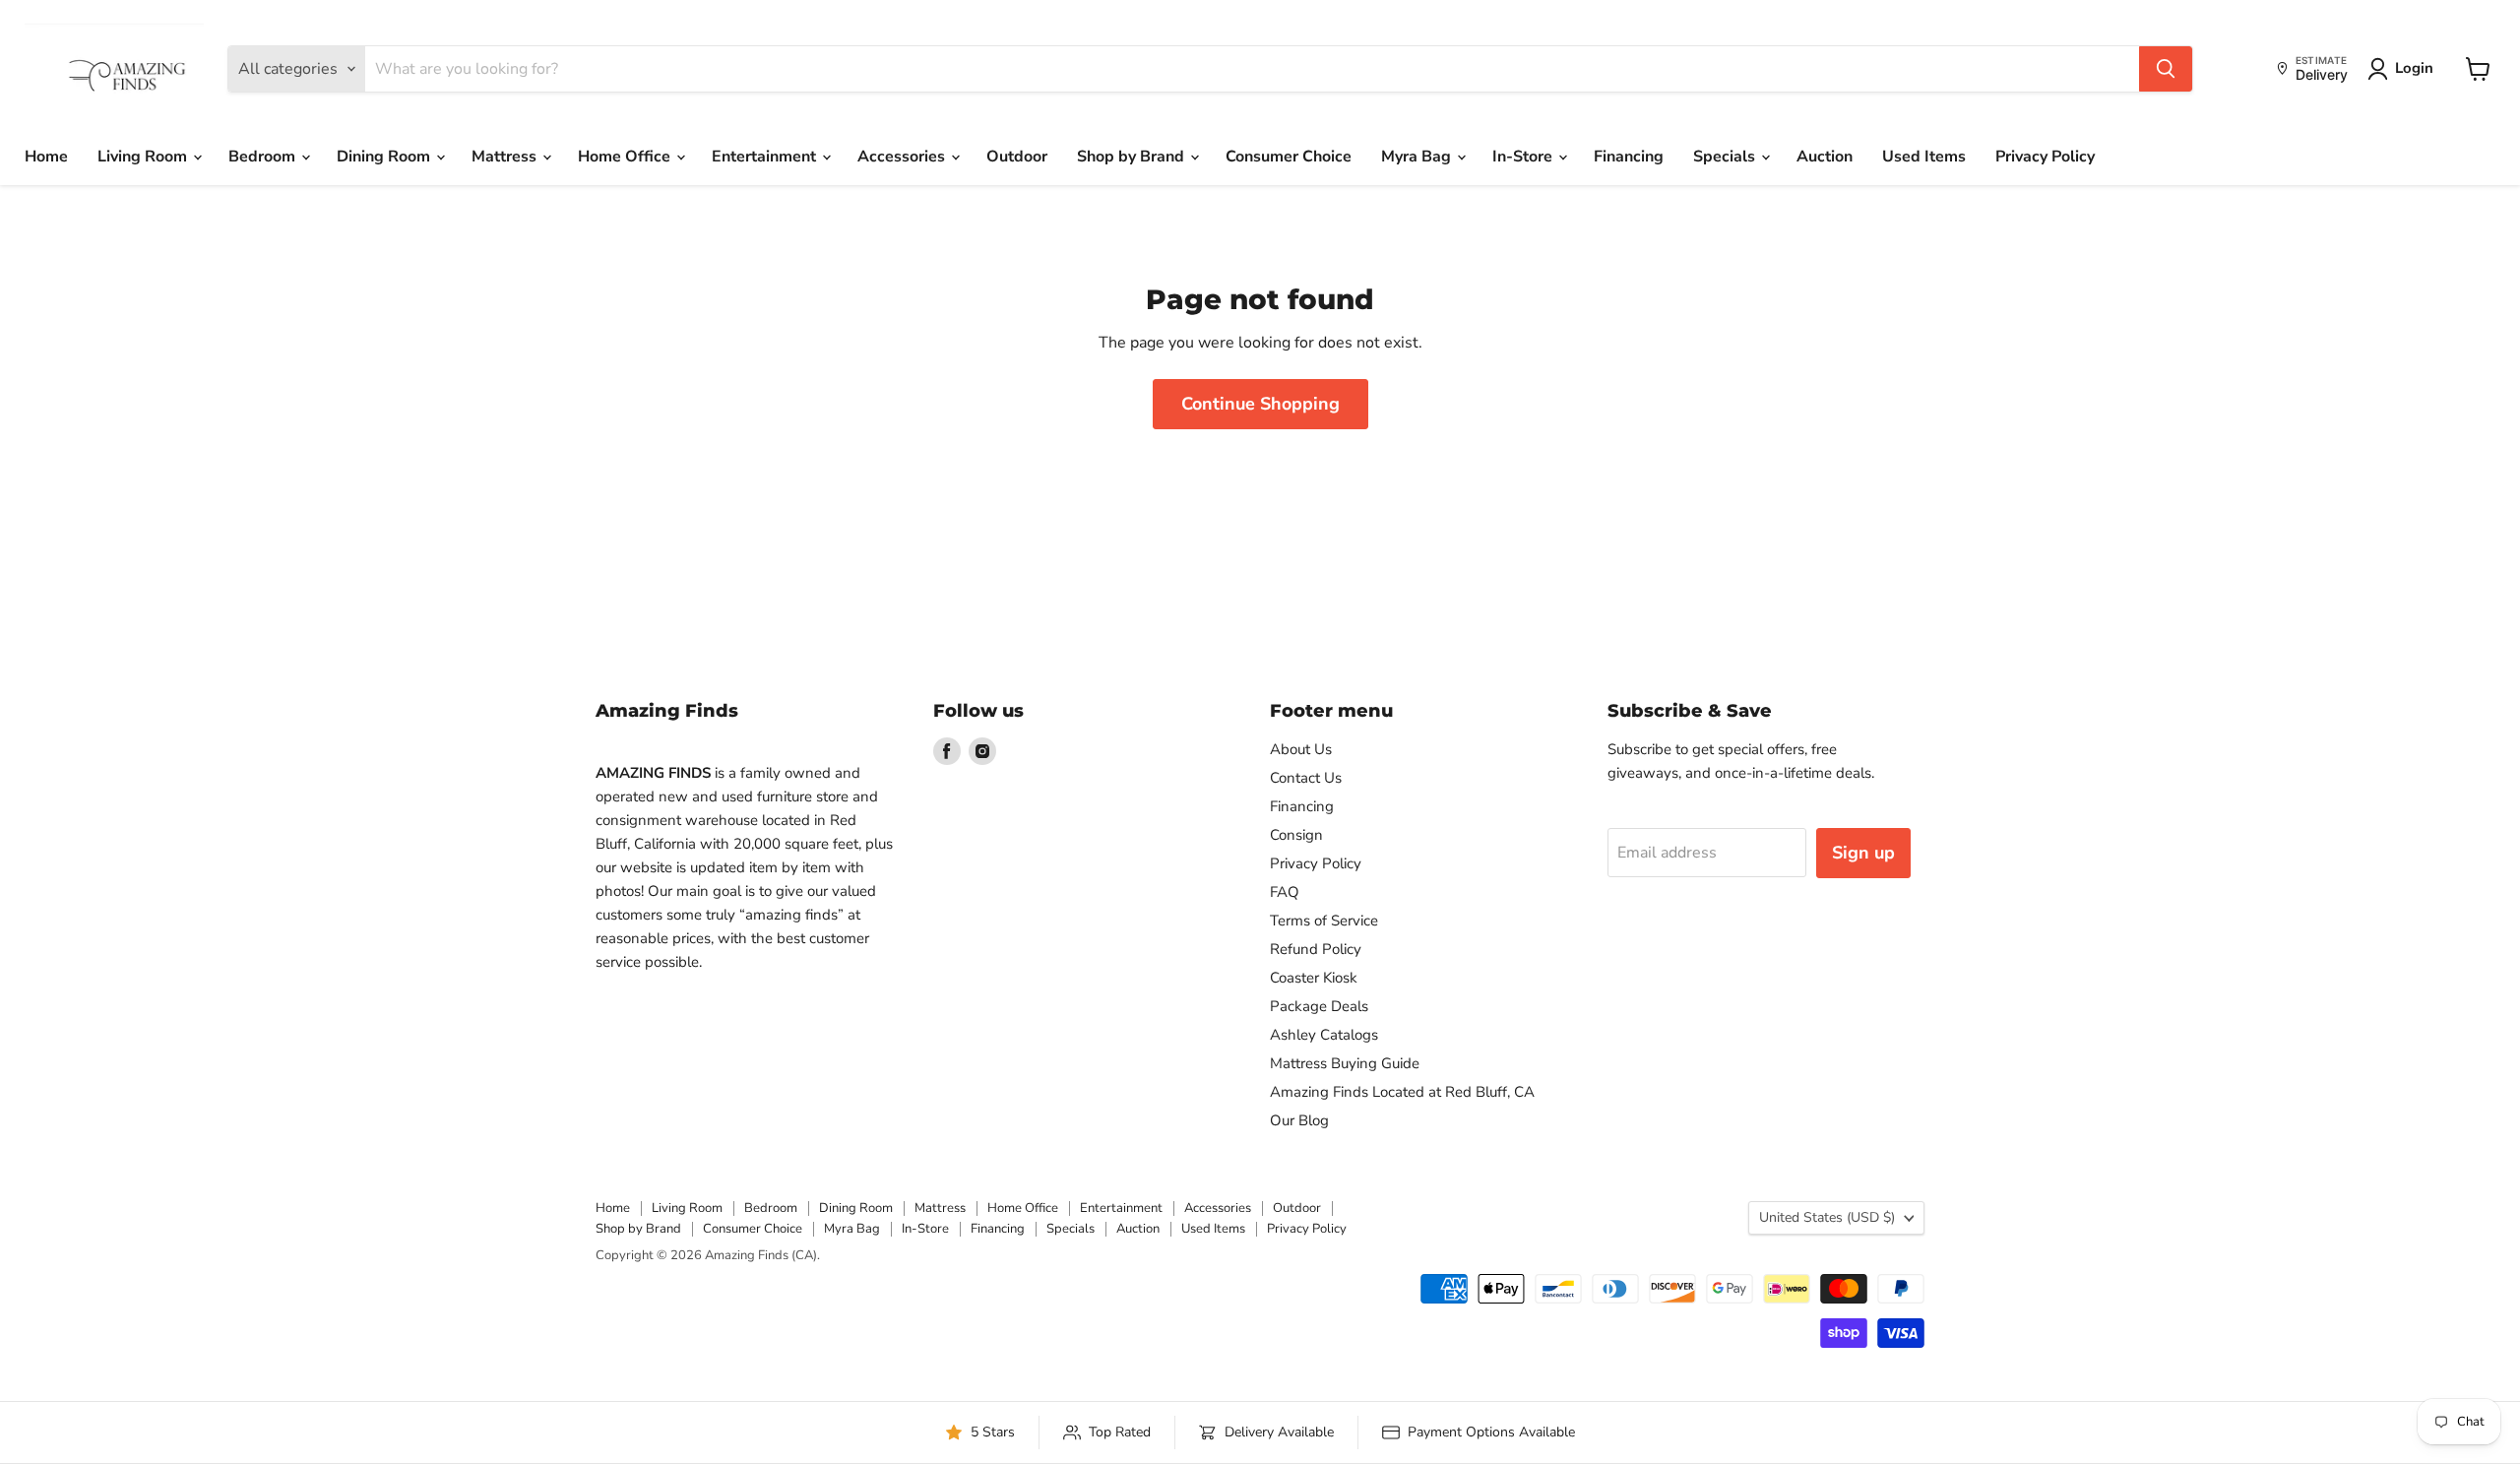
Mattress (506, 157)
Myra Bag (1418, 157)
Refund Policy (1316, 949)
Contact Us (1306, 778)
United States (1827, 1217)
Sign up (1863, 853)
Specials (1726, 157)
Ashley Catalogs (1324, 1035)
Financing (1629, 157)
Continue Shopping (1260, 404)
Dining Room (385, 157)
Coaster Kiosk (1314, 978)
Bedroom (264, 157)
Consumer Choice (1289, 157)
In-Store (1524, 157)
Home (46, 157)
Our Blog (1299, 1120)
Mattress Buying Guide (1345, 1063)
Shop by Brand (1133, 157)
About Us (1301, 749)
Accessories (903, 157)
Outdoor (1017, 157)
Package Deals (1319, 1006)
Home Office (626, 157)
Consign (1296, 835)
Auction (1825, 157)
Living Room (144, 157)
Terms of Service (1324, 921)
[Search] (2166, 69)
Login (2414, 68)
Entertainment (766, 157)
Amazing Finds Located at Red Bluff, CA (1402, 1092)
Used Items (1924, 157)
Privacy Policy (2045, 157)
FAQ (1285, 892)
